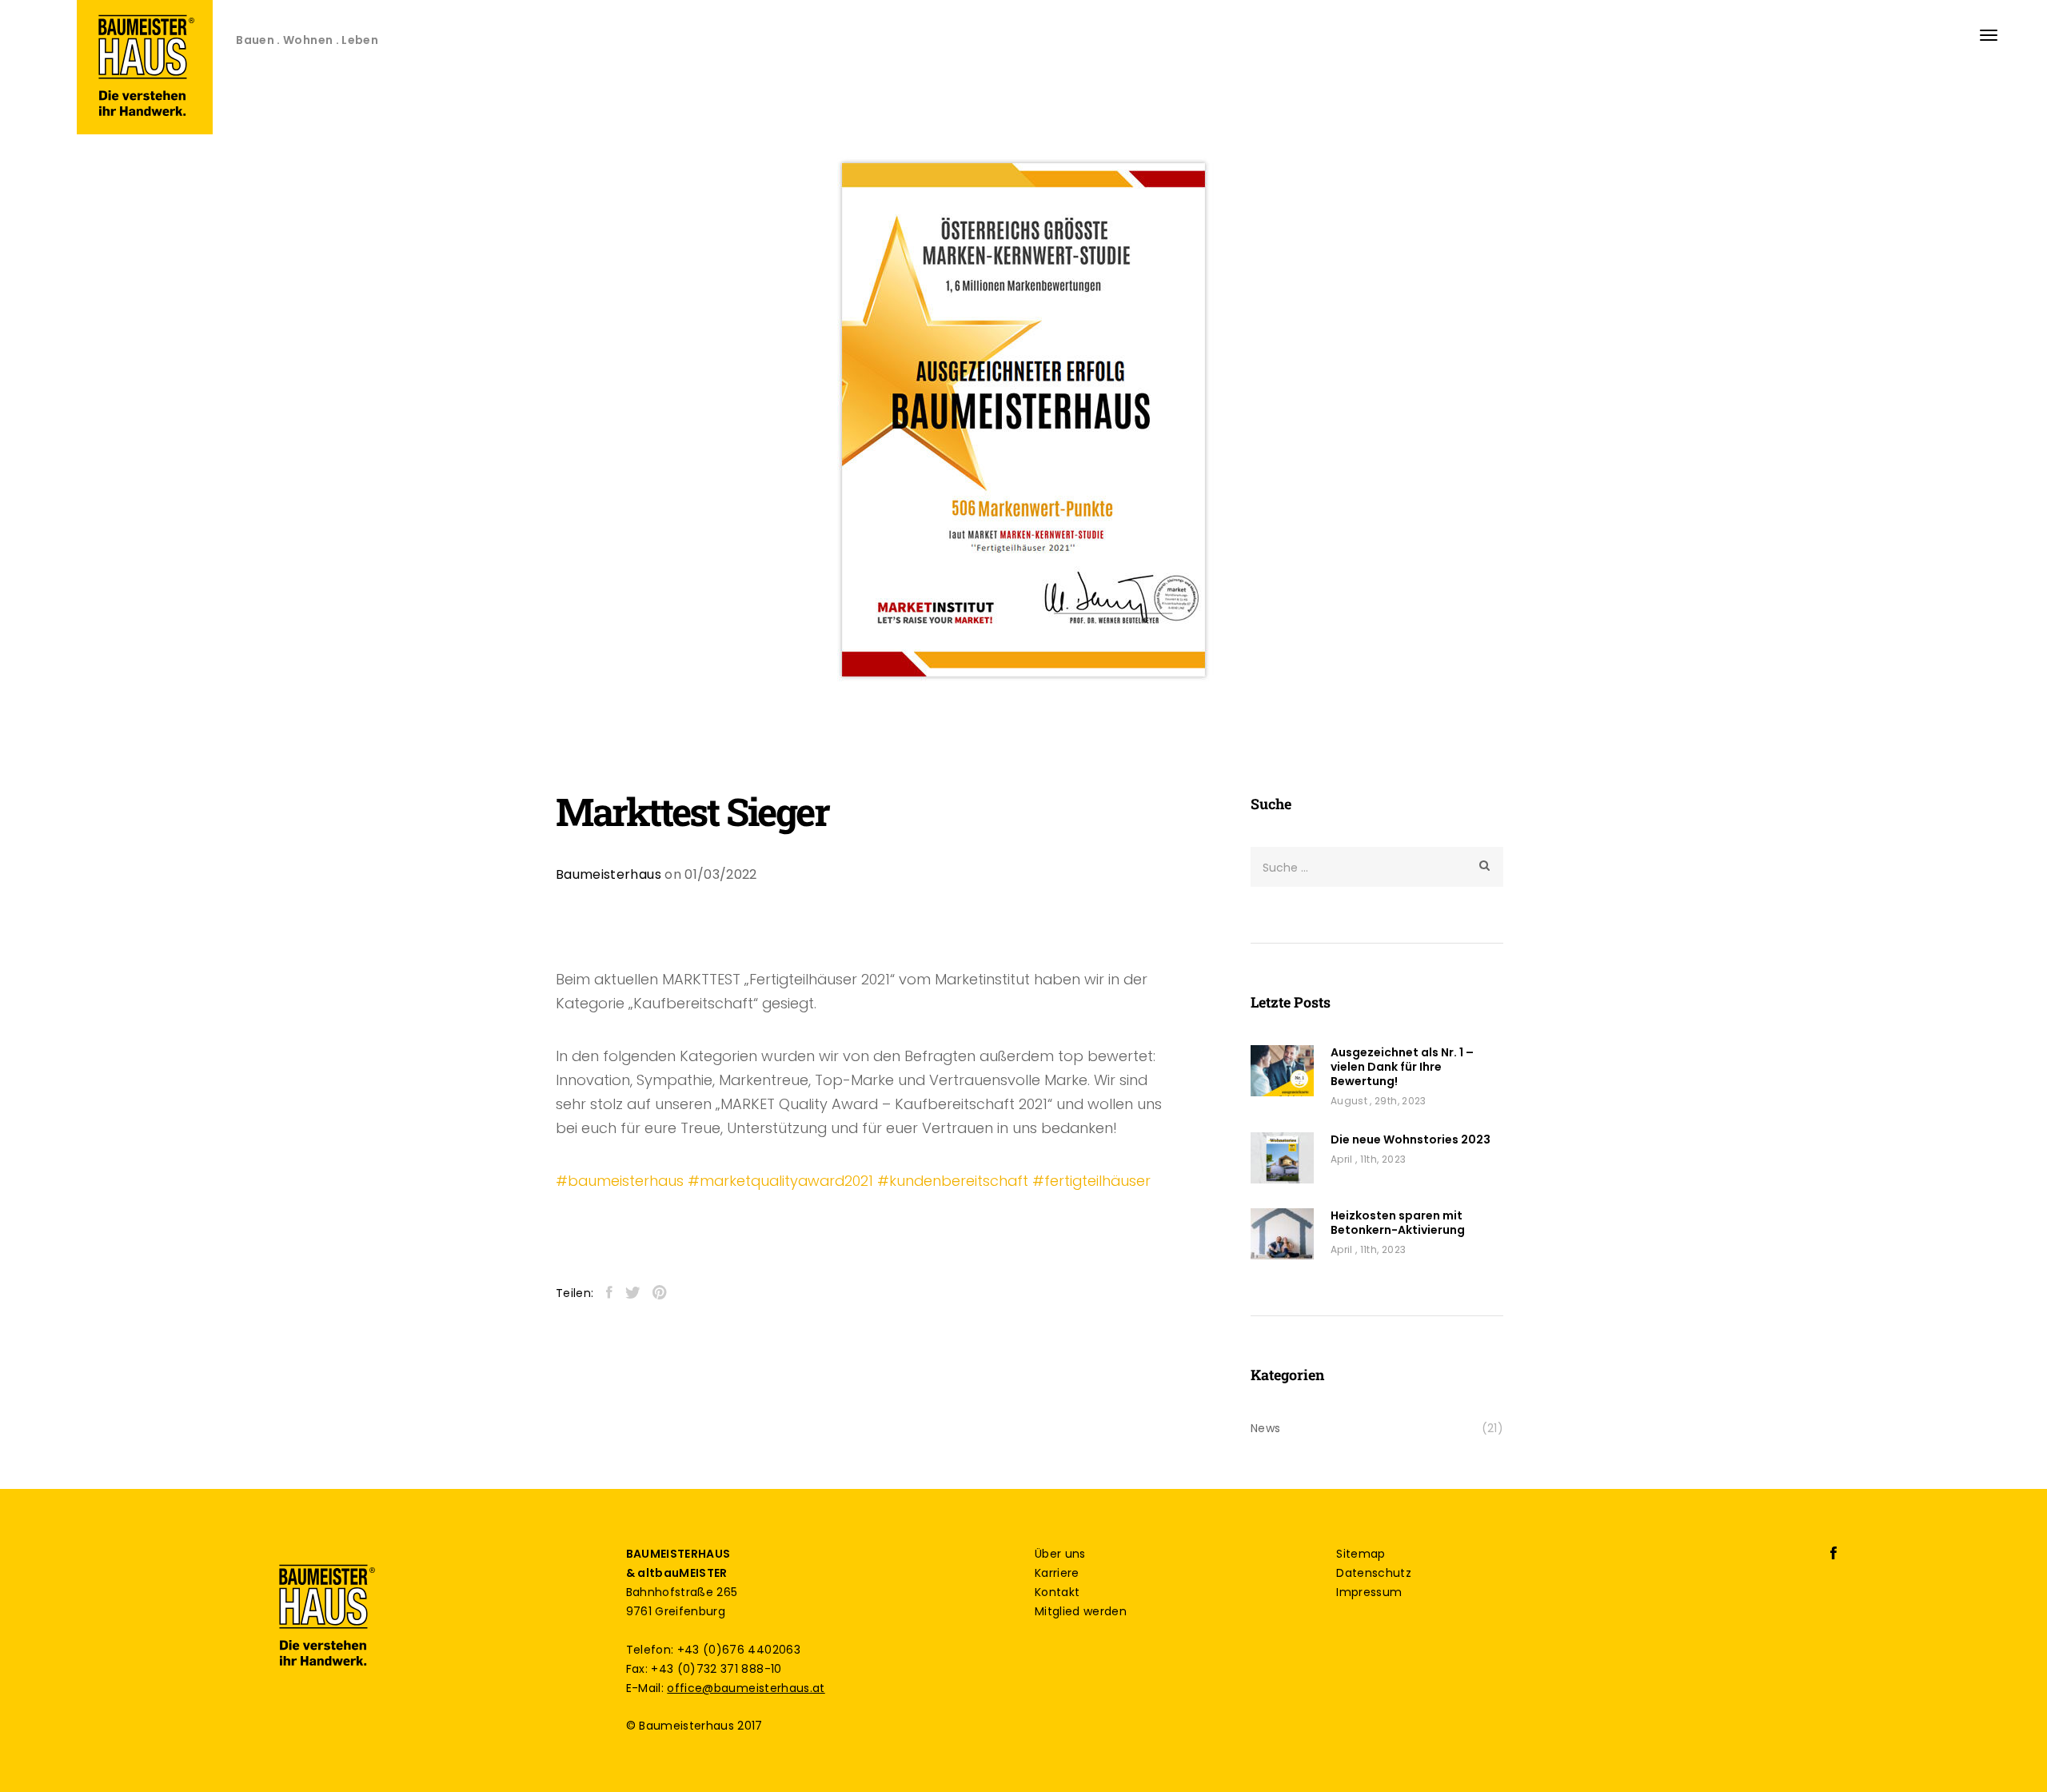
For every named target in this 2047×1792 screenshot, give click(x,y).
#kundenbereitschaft (953, 1181)
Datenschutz (1374, 1573)
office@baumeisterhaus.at (746, 1688)
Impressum (1369, 1592)
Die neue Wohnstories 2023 (1411, 1139)
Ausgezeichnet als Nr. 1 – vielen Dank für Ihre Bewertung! (1402, 1067)
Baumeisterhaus (609, 874)
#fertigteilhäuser (1091, 1181)
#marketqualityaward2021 (780, 1181)
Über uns (1060, 1554)
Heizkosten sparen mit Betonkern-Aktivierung (1398, 1223)
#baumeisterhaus (620, 1181)
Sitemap (1361, 1554)
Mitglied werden (1081, 1611)
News (1265, 1428)
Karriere (1057, 1573)
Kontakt (1057, 1592)
